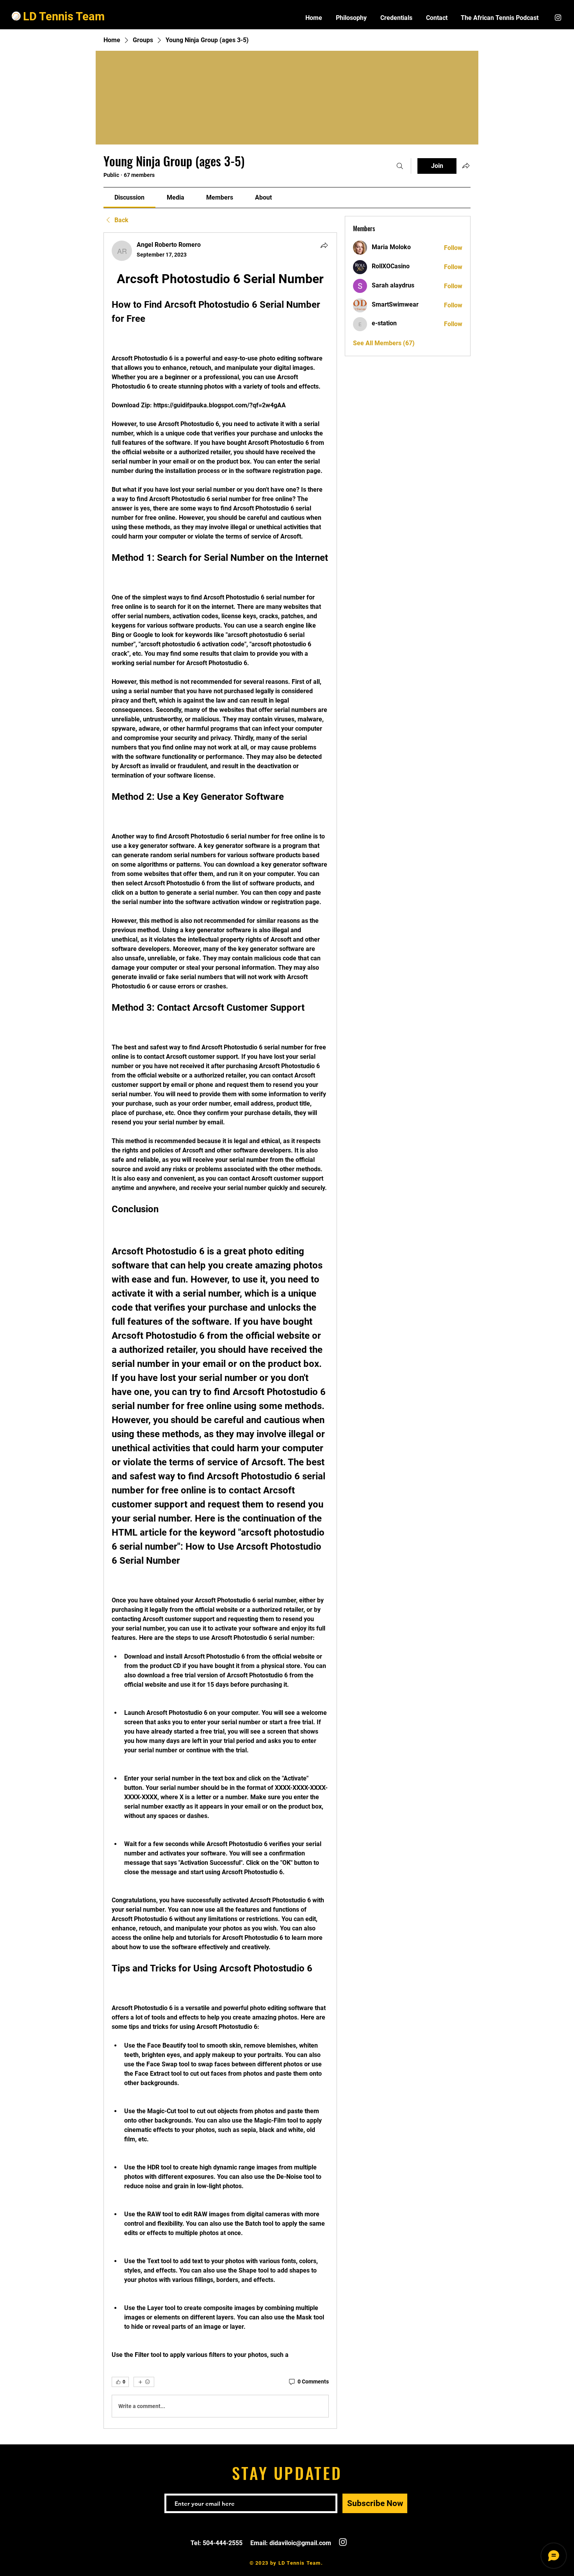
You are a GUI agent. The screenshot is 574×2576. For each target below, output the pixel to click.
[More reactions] (144, 2382)
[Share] (324, 245)
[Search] (400, 166)
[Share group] (466, 166)
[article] (220, 1331)
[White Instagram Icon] (558, 18)
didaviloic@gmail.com (300, 2543)
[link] (129, 197)
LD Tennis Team (64, 16)
